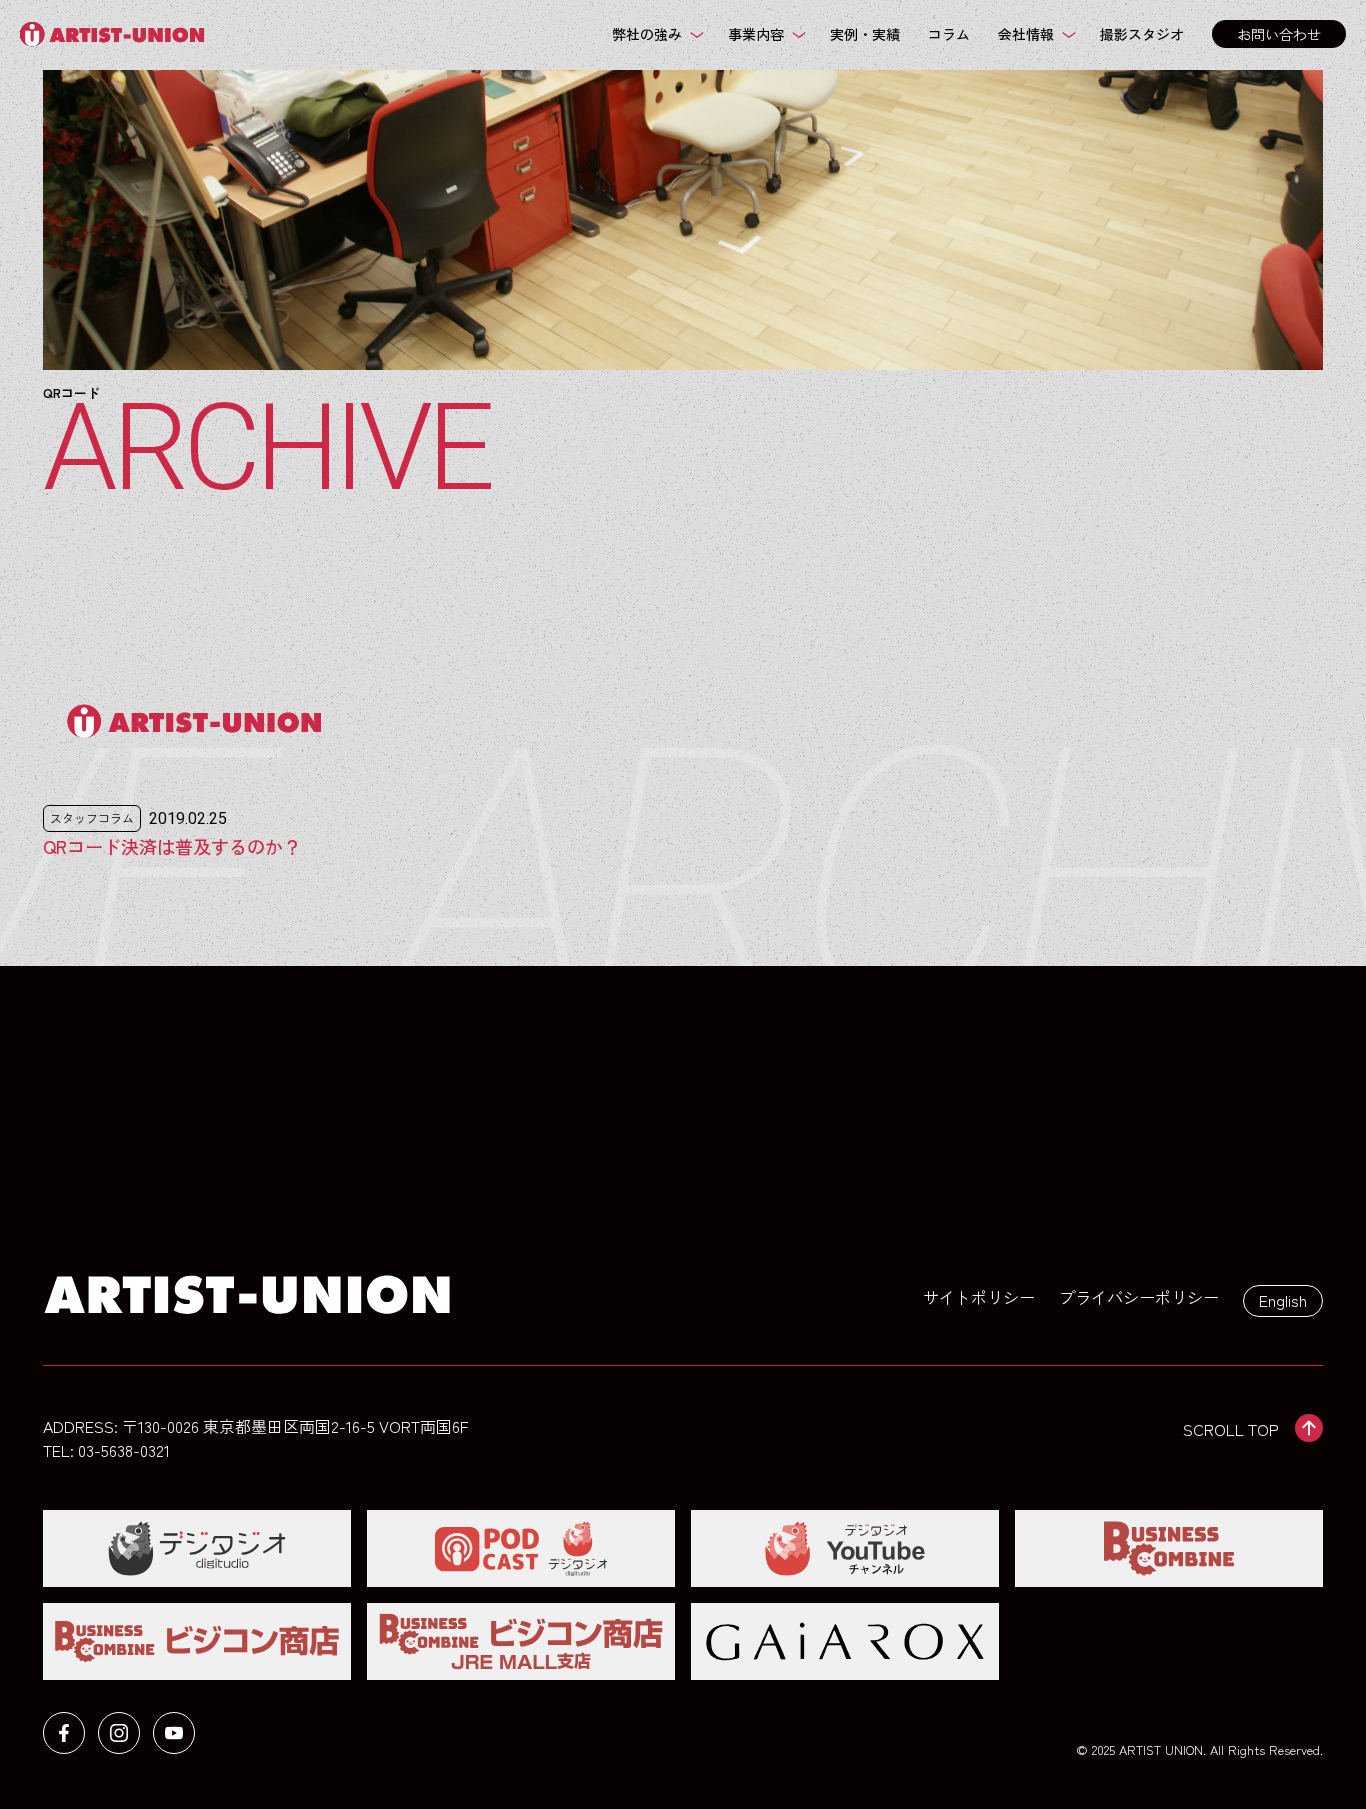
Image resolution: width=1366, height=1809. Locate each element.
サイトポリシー (979, 1297)
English (1283, 1300)
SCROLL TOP (1231, 1429)
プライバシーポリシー (1139, 1297)
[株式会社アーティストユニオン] (117, 34)
